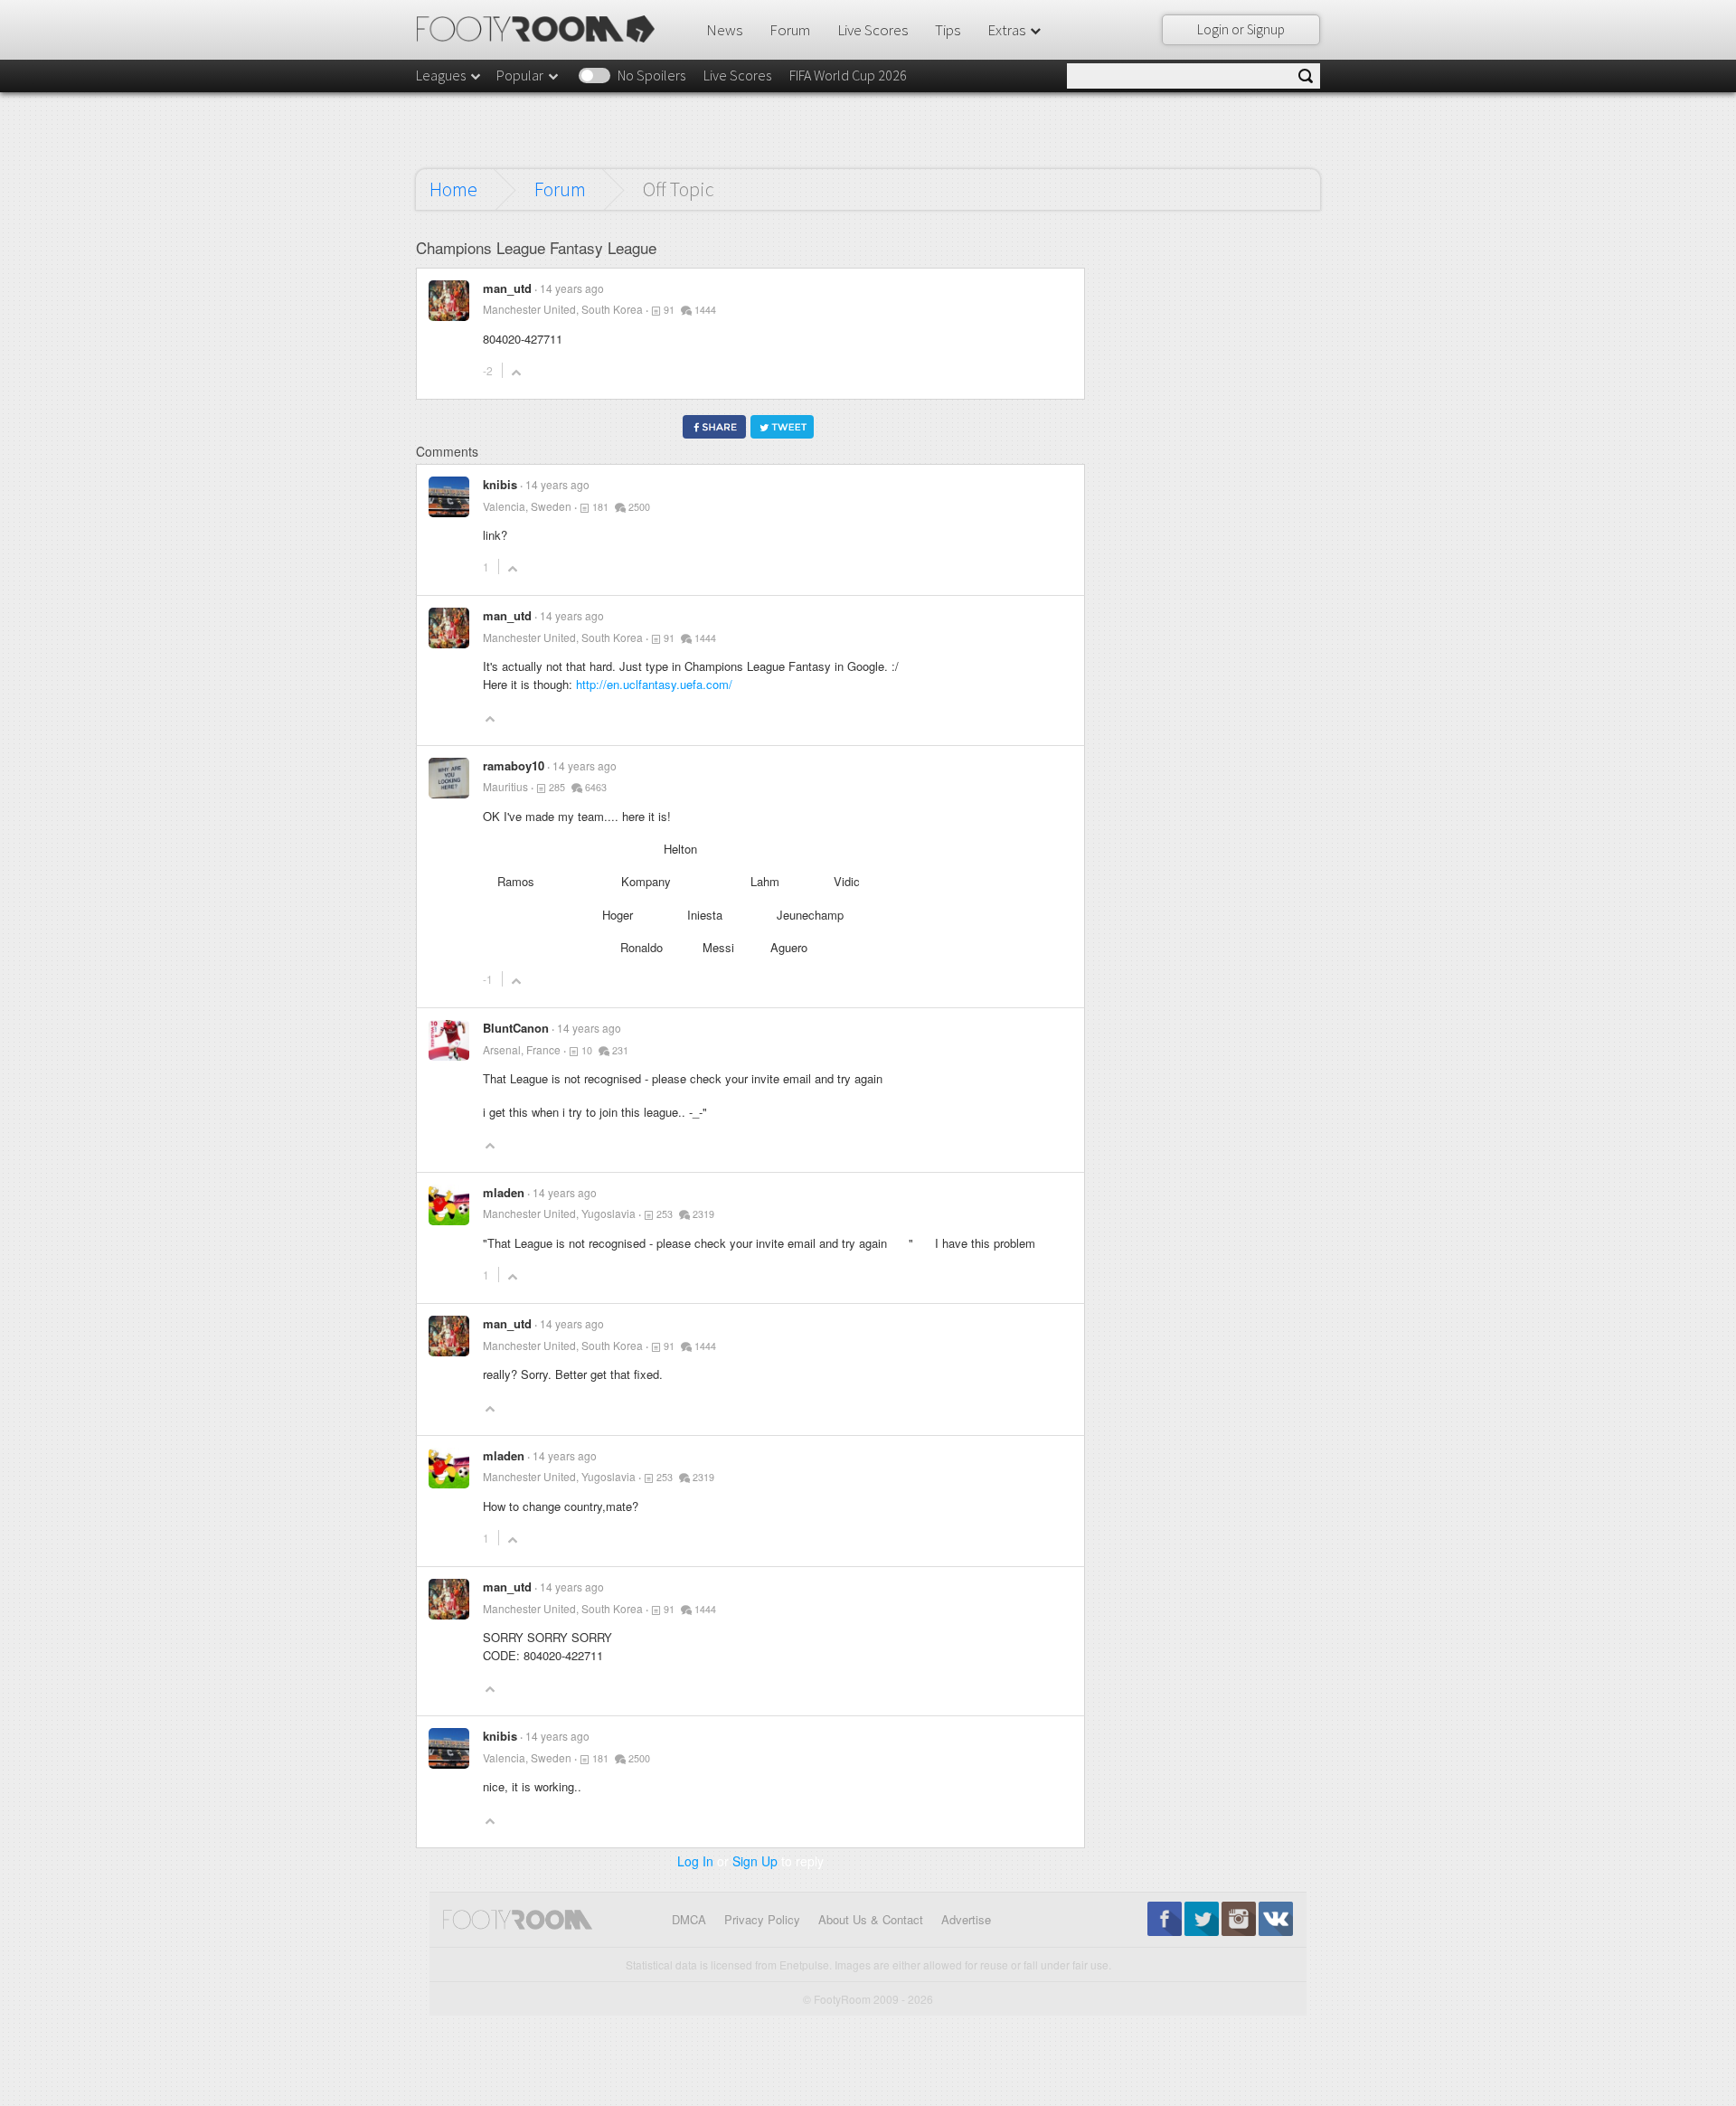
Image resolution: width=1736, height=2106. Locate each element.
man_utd (507, 288)
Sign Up (755, 1861)
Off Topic (679, 189)
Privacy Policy (762, 1919)
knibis (500, 484)
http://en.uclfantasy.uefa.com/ (654, 684)
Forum (790, 30)
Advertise (966, 1919)
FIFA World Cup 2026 (848, 75)
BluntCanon (516, 1028)
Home (453, 189)
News (724, 30)
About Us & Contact (871, 1919)
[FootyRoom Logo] (542, 29)
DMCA (689, 1919)
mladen (504, 1192)
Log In (695, 1861)
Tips (948, 30)
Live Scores (873, 30)
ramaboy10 (514, 765)
